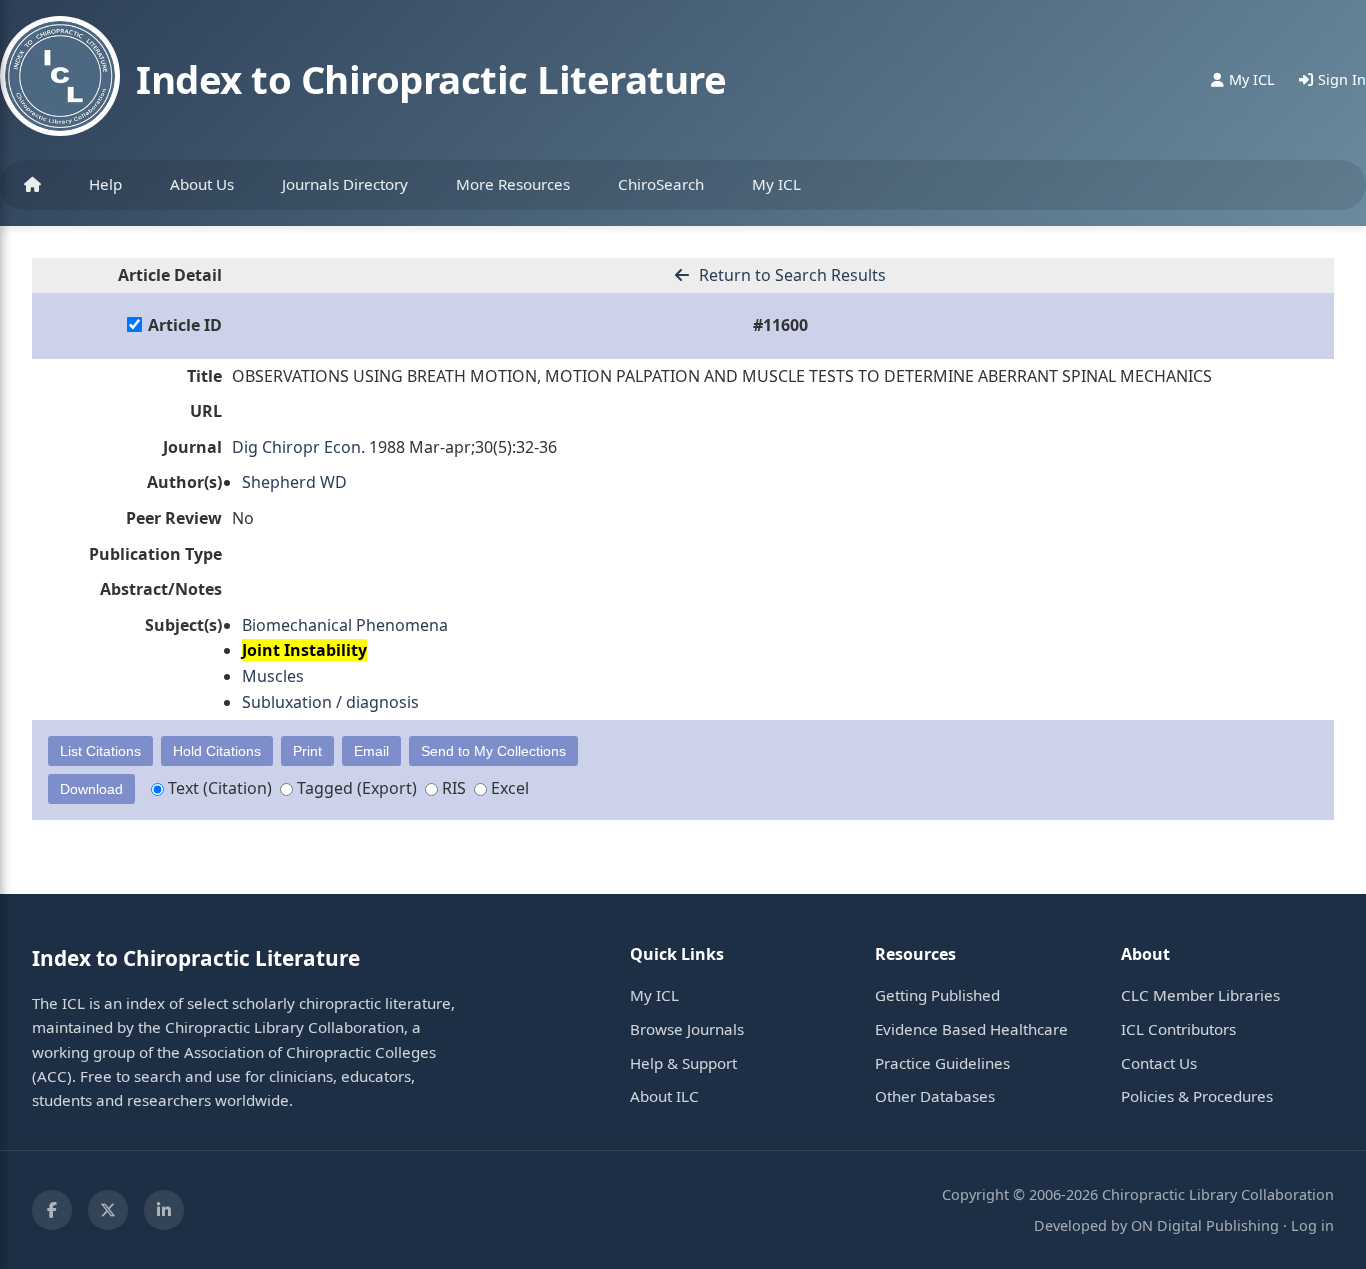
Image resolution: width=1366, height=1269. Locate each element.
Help (105, 184)
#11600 (780, 325)
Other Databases (935, 1096)
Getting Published (937, 995)
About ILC (664, 1096)
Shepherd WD (294, 482)
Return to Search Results (790, 275)
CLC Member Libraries (1200, 995)
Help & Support (683, 1063)
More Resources (513, 184)
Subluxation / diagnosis (330, 702)
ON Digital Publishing (1205, 1225)
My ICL (776, 184)
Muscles (273, 676)
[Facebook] (52, 1210)
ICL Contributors (1178, 1029)
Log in (1312, 1225)
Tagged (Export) (355, 788)
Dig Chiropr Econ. (298, 447)
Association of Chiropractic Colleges (310, 1052)
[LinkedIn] (164, 1210)
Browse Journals (687, 1029)
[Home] (32, 185)
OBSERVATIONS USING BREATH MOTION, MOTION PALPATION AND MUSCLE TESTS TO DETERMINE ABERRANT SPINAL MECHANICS (722, 376)
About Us (202, 184)
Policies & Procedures (1197, 1096)
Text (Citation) (218, 788)
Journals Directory (345, 184)
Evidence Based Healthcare (971, 1029)
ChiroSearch (661, 184)
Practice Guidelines (942, 1063)
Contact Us (1159, 1063)
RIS (452, 788)
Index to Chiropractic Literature (431, 79)
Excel (508, 788)
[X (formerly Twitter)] (108, 1210)
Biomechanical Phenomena (345, 625)
